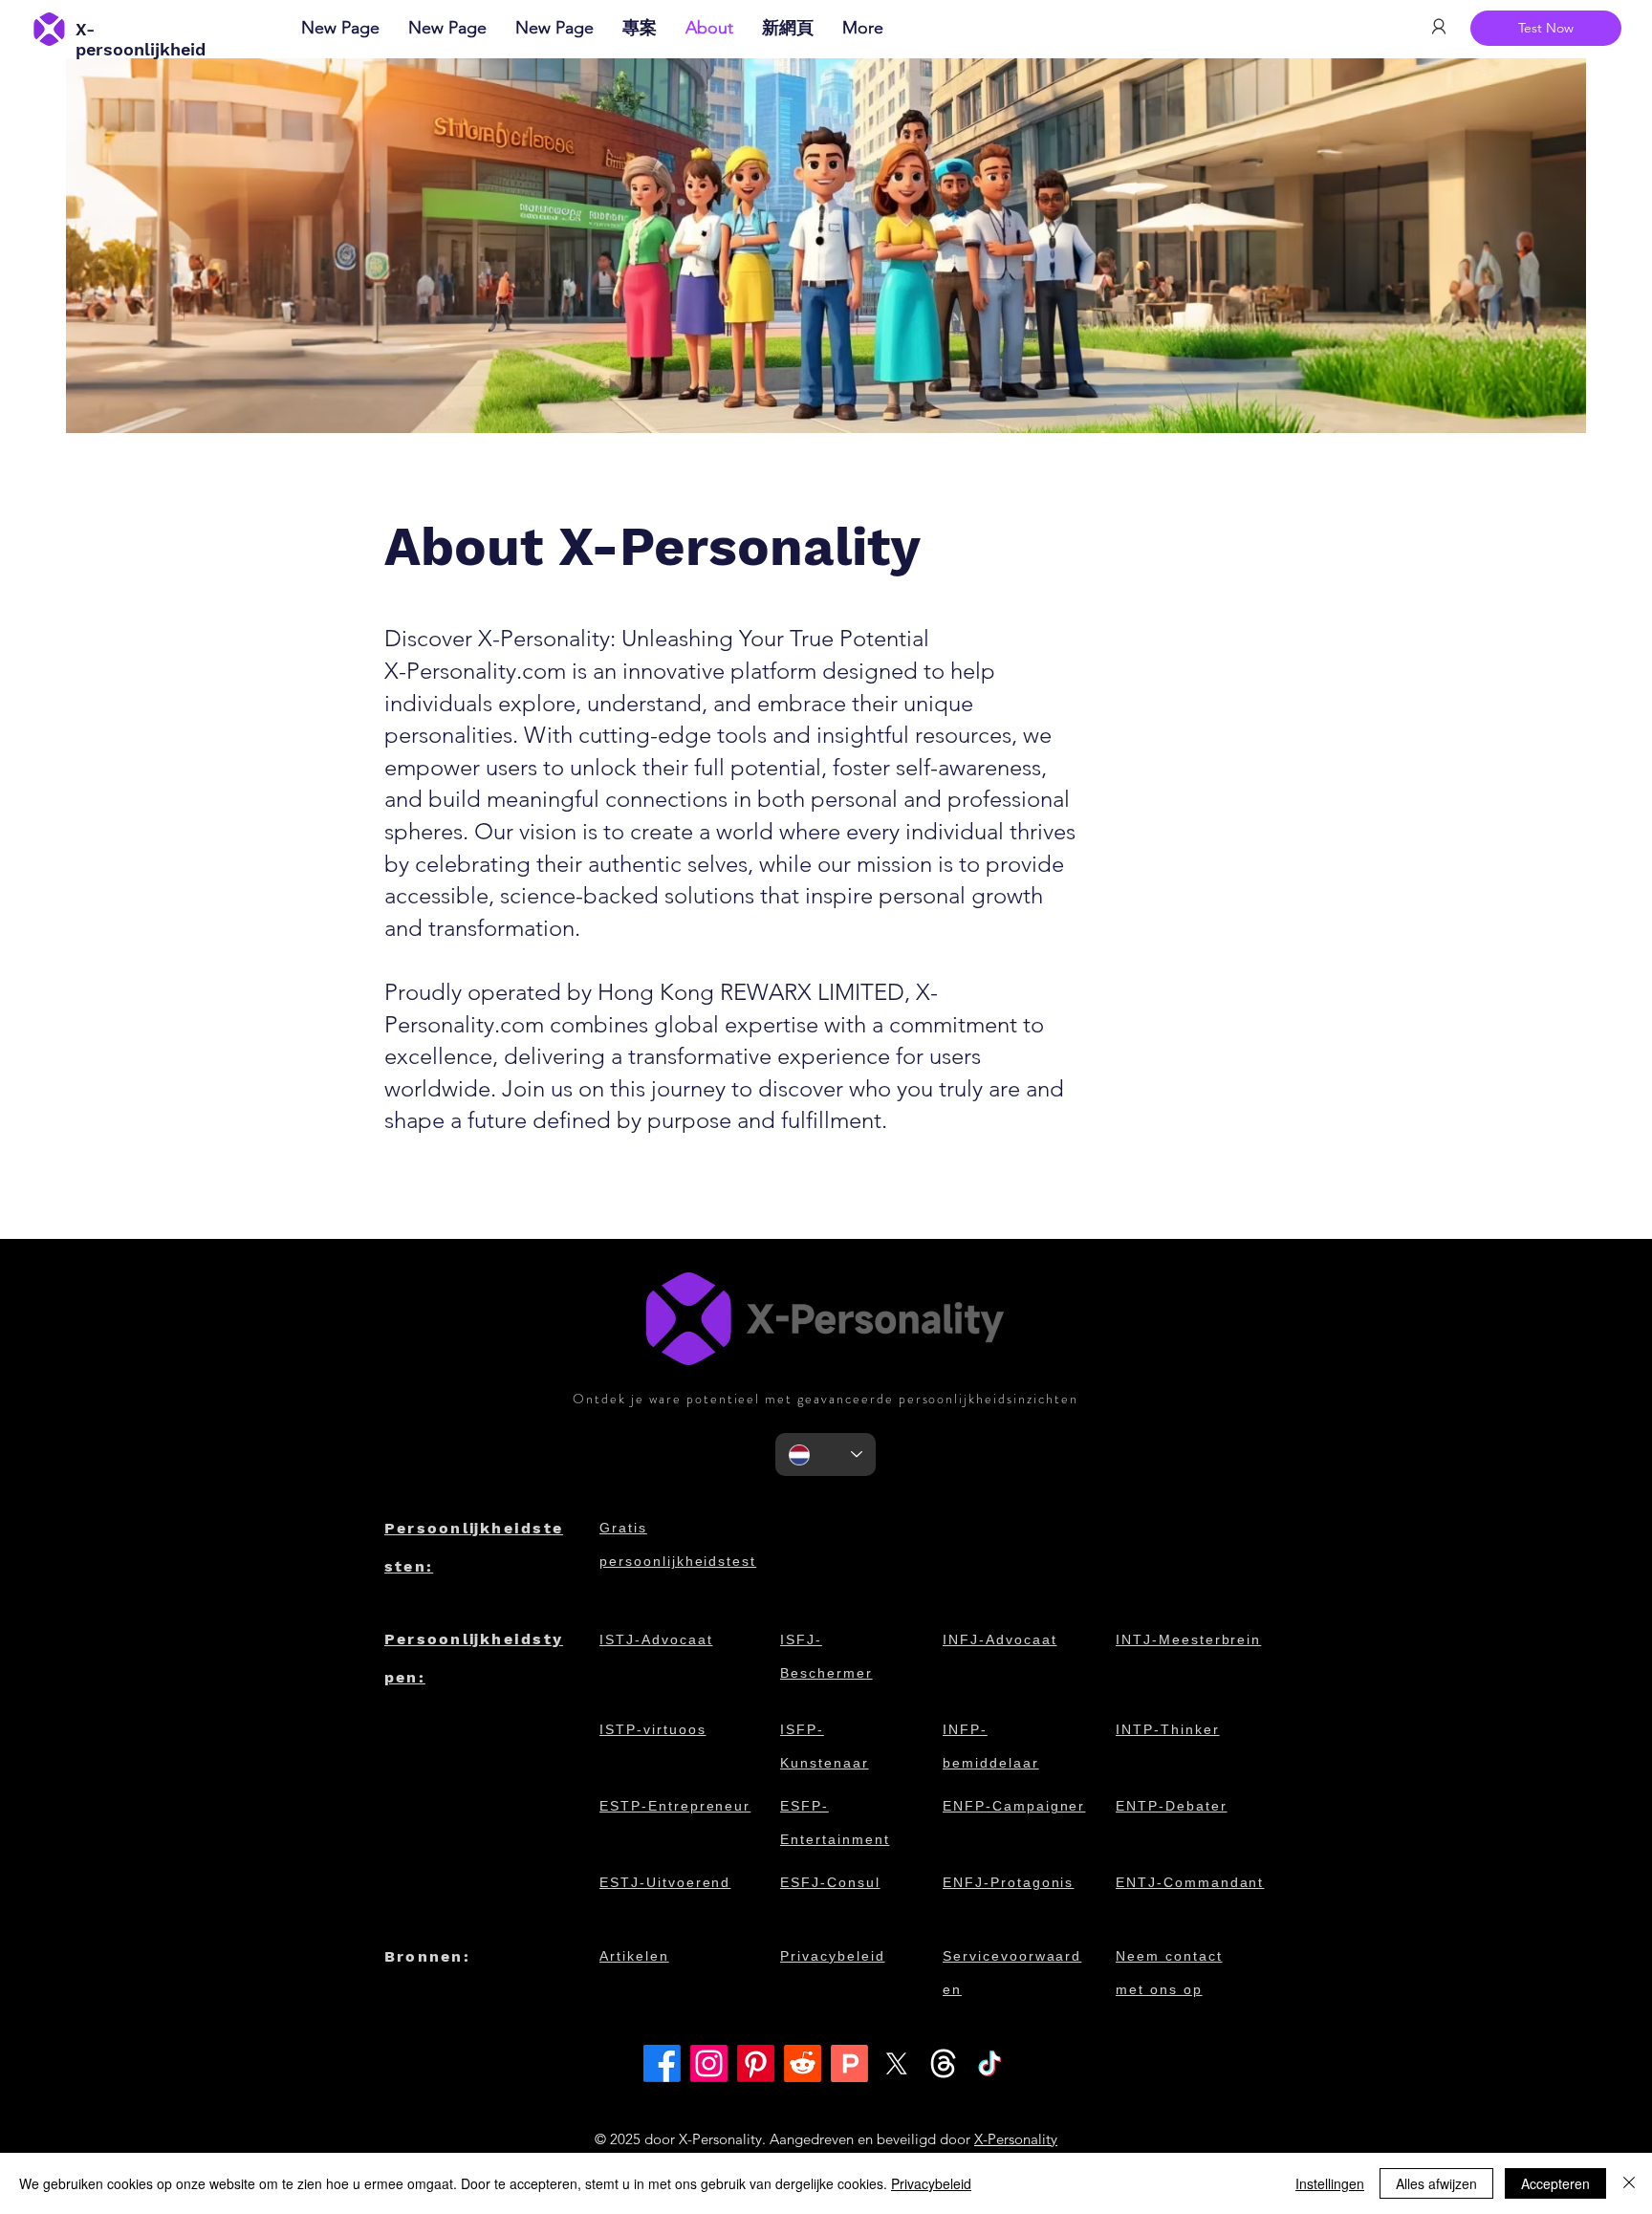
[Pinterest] (756, 2063)
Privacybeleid (931, 2183)
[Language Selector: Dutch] (826, 1454)
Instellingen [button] (1330, 2183)
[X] (896, 2063)
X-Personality (1016, 2139)
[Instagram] (709, 2063)
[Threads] (943, 2063)
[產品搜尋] (849, 2063)
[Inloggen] (1438, 27)
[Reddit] (803, 2063)
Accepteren (1555, 2183)
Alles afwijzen (1436, 2183)
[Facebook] (662, 2063)
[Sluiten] (1629, 2183)
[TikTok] (990, 2063)
